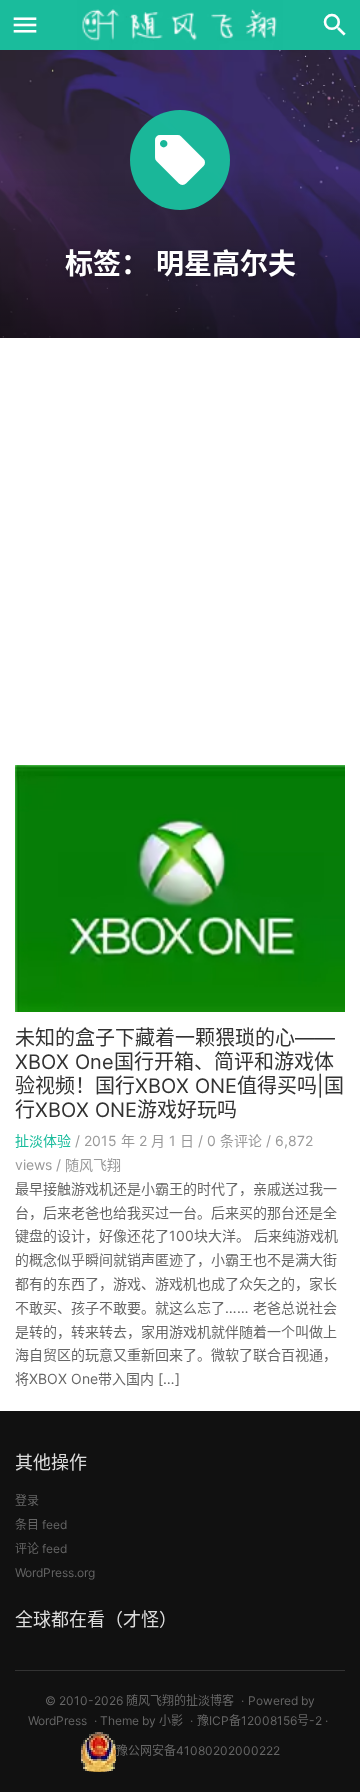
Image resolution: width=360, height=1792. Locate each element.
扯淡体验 (43, 1140)
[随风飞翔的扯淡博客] (179, 25)
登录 (27, 1500)
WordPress (57, 1720)
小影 (171, 1720)
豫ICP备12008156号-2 (259, 1720)
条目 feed (41, 1524)
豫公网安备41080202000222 (198, 1750)
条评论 (234, 1140)
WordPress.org (55, 1572)
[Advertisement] (180, 558)
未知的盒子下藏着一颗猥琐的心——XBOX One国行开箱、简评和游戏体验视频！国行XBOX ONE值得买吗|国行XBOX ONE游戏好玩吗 (179, 1074)
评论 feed (41, 1548)
